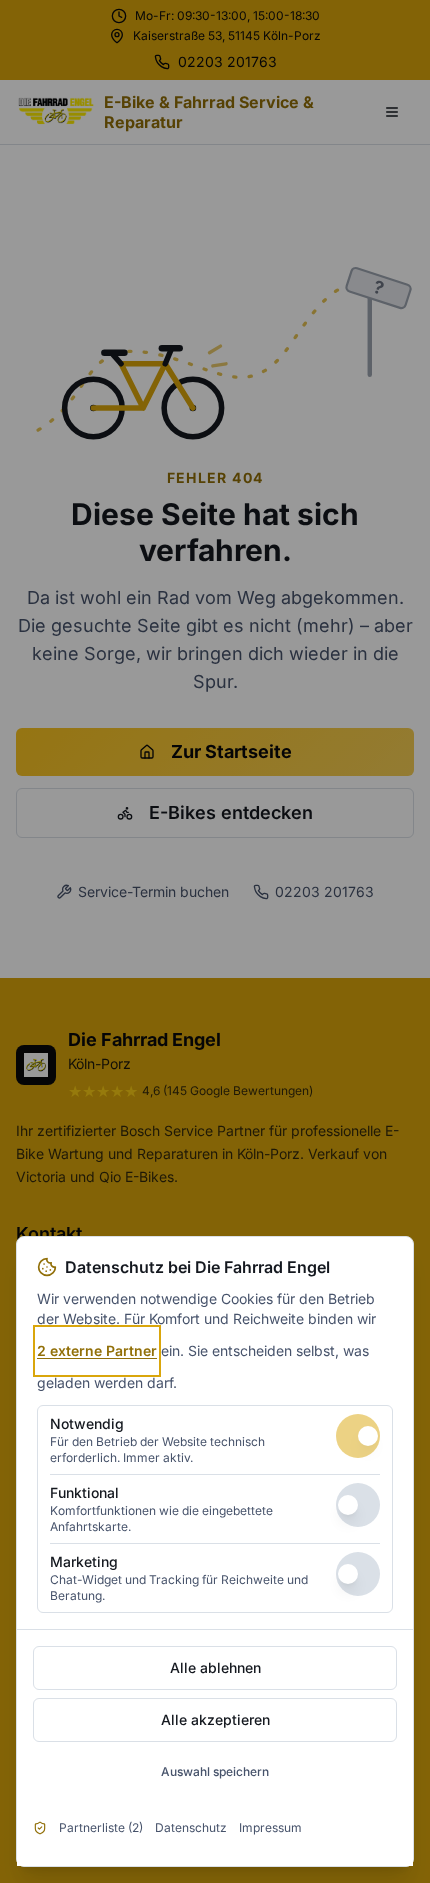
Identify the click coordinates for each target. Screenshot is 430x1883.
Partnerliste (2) (101, 1827)
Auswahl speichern (215, 1771)
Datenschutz (191, 1827)
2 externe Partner (97, 1350)
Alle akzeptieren (215, 1719)
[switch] (358, 1436)
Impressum (270, 1827)
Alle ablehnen (215, 1667)
